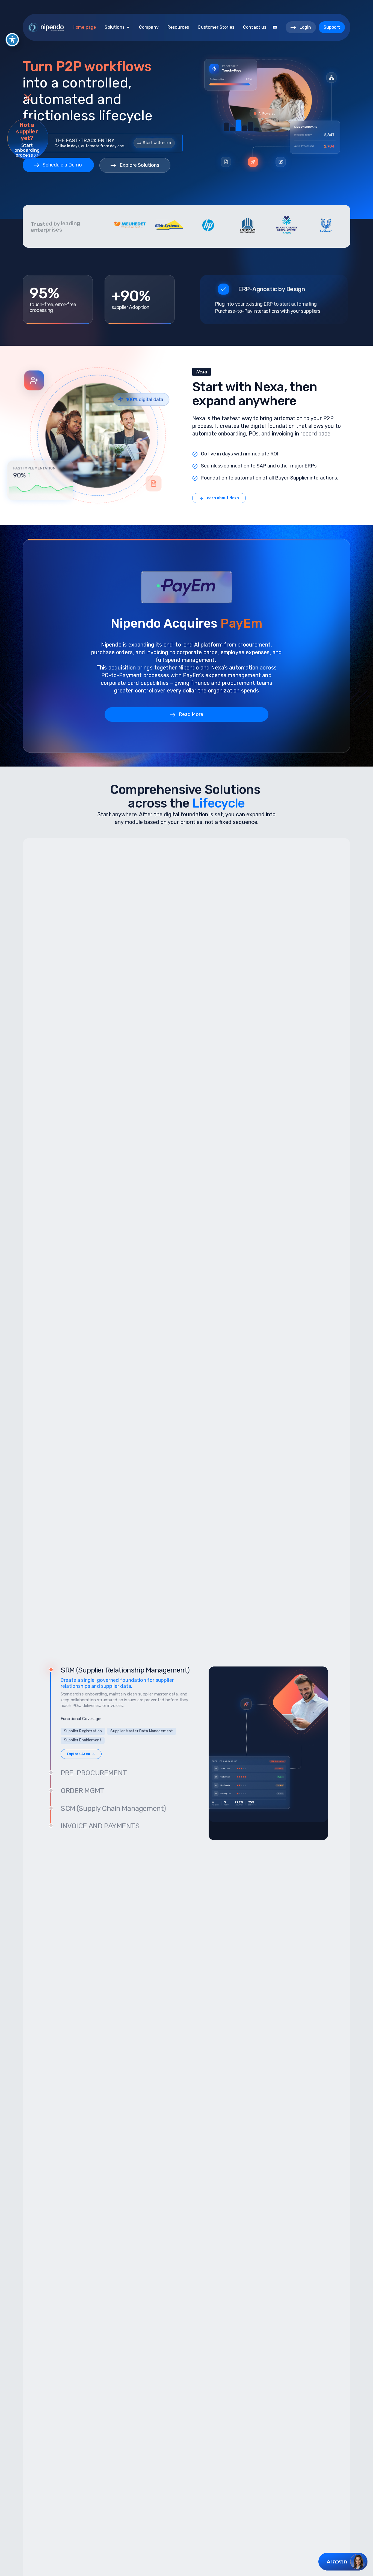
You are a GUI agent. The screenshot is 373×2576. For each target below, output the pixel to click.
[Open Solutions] (128, 27)
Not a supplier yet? (27, 131)
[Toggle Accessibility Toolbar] (12, 40)
